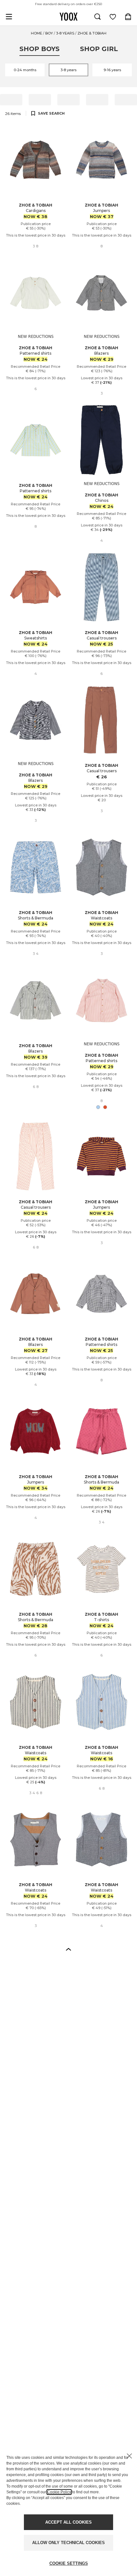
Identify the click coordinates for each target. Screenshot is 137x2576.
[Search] (97, 17)
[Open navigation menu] (9, 17)
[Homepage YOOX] (68, 17)
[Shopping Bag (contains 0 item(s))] (128, 17)
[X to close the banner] (129, 2456)
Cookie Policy (59, 2492)
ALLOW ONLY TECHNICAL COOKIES (68, 2543)
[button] (68, 1949)
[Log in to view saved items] (113, 17)
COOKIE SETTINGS (69, 2563)
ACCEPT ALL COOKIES (68, 2522)
